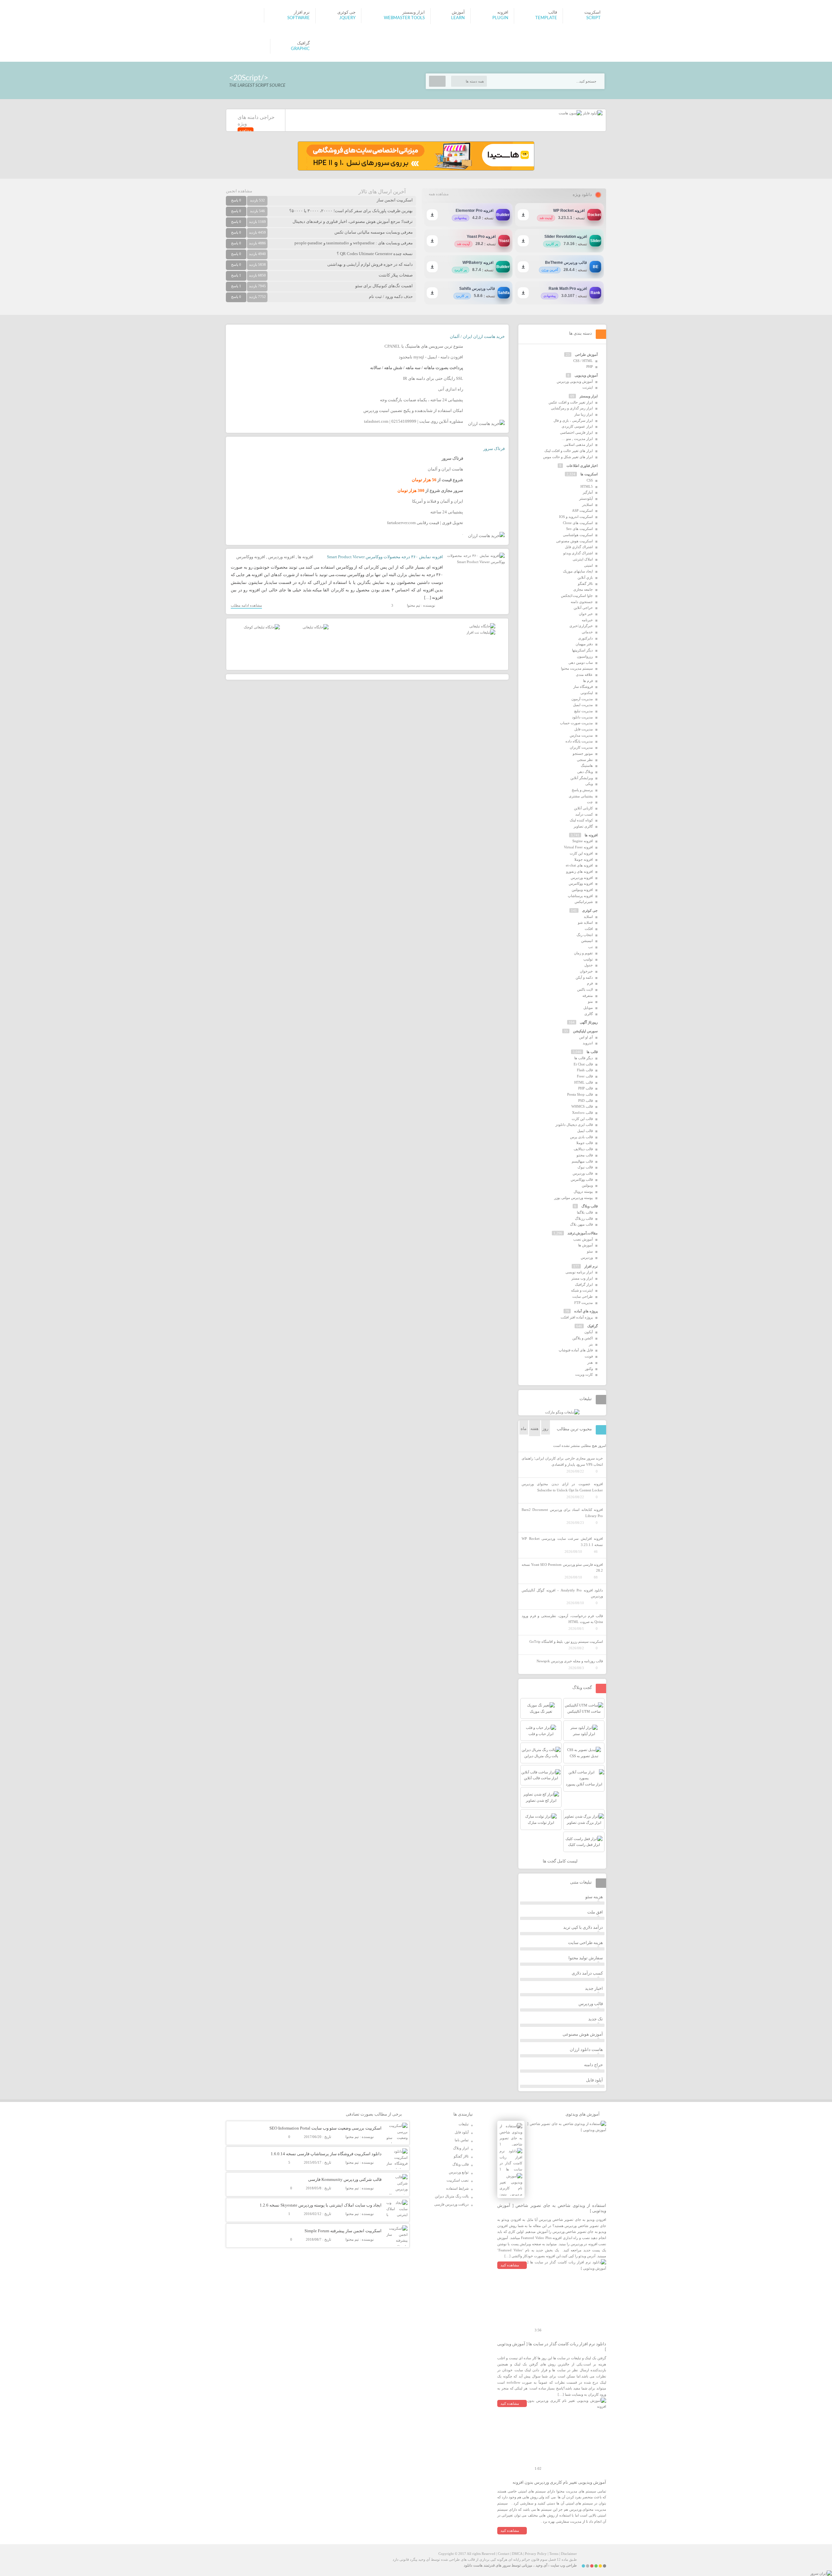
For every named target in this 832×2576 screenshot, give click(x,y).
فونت (589, 1356)
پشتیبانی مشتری (581, 796)
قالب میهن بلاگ (581, 1224)
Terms (554, 2554)
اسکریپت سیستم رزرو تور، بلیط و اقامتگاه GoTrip (566, 1642)
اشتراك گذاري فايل (579, 547)
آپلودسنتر (586, 498)
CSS (590, 480)
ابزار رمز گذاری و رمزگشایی (572, 408)
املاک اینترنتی (583, 559)
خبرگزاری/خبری (581, 626)
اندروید (588, 1043)
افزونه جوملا (584, 859)
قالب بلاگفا (585, 1212)
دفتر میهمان (584, 644)
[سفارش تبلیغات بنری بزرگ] (482, 626)
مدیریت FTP (584, 1303)
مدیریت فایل (584, 729)
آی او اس (586, 1037)
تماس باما (462, 2140)
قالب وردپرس (583, 1173)
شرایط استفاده (457, 2188)
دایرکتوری (585, 638)
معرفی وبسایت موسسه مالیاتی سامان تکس (374, 232)
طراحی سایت (583, 1296)
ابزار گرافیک (584, 1284)
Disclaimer (569, 2554)
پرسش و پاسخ (582, 790)
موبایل (588, 1008)
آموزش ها (585, 1245)
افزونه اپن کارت (581, 853)
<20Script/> (249, 78)
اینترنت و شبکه (582, 1290)
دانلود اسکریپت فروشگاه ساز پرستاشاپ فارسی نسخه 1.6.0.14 (326, 2154)
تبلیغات (464, 2124)
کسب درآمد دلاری (587, 1973)
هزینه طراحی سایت (585, 1943)
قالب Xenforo (582, 1113)
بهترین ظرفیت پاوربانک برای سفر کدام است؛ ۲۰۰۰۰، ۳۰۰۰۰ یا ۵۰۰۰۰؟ (351, 211)
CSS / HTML (583, 361)
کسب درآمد (584, 814)
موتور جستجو (583, 753)
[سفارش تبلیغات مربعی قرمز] (262, 627)
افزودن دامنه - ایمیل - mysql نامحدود (431, 357)
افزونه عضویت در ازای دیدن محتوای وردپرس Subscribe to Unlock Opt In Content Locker (562, 1487)
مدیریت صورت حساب (576, 723)
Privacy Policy (536, 2554)
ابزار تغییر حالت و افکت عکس (571, 402)
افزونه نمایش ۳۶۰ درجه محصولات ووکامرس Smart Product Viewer (385, 557)
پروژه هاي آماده (586, 1311)
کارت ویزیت (584, 1374)
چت (590, 802)
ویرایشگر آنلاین (582, 778)
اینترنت (588, 387)
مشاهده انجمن (239, 191)
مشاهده (246, 130)
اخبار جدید (594, 1988)
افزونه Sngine (583, 841)
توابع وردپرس (459, 2172)
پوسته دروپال (583, 1191)
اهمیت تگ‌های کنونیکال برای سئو (384, 286)
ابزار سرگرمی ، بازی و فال (573, 420)
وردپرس (587, 1257)
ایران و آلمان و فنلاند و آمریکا (438, 501)
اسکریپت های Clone (578, 523)
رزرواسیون (585, 656)
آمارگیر (588, 492)
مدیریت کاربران (581, 747)
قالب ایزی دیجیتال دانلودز (574, 1125)
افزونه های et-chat (579, 865)
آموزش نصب (583, 1239)
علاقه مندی (584, 675)
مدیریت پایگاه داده (579, 741)
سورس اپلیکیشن (585, 1031)
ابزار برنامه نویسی (579, 1272)
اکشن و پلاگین (583, 1338)
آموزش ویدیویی (586, 375)
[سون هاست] (570, 113)
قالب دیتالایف (583, 1149)
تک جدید (596, 2019)
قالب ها (592, 1052)
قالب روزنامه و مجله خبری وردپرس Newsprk (570, 1661)
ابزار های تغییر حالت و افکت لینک (569, 451)
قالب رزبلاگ (584, 1218)
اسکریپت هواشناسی (578, 535)
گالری (589, 1014)
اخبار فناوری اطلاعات (582, 466)
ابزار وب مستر (582, 1278)
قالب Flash (585, 1070)
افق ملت (595, 1912)
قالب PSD (585, 1101)
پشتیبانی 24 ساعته (447, 512)
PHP (590, 367)
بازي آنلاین (585, 577)
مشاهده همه (439, 194)
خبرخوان (586, 971)
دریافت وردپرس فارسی (451, 2204)
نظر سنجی (585, 760)
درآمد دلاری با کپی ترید (583, 1927)
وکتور (589, 1369)
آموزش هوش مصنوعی (583, 2034)
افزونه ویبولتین (582, 890)
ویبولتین (587, 1185)
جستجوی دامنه (582, 602)
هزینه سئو (594, 1897)
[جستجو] (437, 81)
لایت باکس (585, 989)
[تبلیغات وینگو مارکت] (562, 1412)
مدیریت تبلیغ (584, 711)
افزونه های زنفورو (579, 871)
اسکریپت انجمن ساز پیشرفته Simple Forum (343, 2231)
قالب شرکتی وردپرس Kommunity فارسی (345, 2179)
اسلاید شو (585, 922)
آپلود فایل (594, 2080)
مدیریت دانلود (582, 717)
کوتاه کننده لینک (581, 820)
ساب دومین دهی (581, 663)
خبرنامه (587, 620)
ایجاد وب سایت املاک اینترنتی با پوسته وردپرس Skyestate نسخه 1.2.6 (321, 2205)
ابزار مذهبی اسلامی (578, 444)
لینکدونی (587, 693)
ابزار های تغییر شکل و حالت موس (568, 457)
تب (591, 947)
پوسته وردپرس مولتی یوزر (573, 1198)
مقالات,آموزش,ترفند (583, 1233)
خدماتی (587, 632)
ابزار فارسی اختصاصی (576, 432)
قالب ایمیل (585, 1131)
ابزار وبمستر (589, 396)
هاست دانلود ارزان (586, 2049)
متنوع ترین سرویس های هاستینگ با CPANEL (424, 346)
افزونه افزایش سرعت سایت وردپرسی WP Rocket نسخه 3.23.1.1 (562, 1542)
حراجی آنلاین (583, 608)
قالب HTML (584, 1082)
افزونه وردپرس (281, 557)
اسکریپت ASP (582, 510)
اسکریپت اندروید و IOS (576, 517)
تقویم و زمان (583, 953)
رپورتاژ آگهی (589, 1022)
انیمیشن (587, 941)
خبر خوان (586, 614)
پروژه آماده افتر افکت (577, 1317)
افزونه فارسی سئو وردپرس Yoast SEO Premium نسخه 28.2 (562, 1568)
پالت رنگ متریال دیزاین (452, 2196)
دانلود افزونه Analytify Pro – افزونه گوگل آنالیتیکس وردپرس (562, 1593)
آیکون (589, 1332)
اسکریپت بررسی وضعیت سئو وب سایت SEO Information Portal (325, 2128)
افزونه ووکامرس (251, 557)
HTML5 (587, 486)
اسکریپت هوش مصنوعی (574, 541)
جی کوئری (590, 910)
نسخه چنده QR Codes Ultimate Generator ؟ (375, 254)
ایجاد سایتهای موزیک (578, 571)
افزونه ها (305, 557)
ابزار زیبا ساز (584, 414)
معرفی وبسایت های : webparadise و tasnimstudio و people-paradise (354, 243)
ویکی (589, 784)
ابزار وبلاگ (461, 2148)
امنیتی (588, 565)
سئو (590, 1251)
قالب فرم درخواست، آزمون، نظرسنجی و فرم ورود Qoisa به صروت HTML (562, 1619)
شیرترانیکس (584, 902)
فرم (590, 983)
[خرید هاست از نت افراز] (481, 632)
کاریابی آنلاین (583, 808)
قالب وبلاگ (590, 1206)
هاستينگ (587, 766)
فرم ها (588, 681)
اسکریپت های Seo (579, 529)
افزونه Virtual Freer (578, 847)
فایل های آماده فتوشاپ (576, 1350)
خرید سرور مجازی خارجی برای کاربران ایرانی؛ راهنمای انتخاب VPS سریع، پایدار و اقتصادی (562, 1461)
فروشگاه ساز (583, 687)
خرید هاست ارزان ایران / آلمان (477, 336)
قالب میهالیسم (582, 1161)
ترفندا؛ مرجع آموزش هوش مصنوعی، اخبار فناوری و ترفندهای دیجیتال (353, 221)
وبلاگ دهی (585, 772)
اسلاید (588, 917)
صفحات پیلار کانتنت (396, 275)
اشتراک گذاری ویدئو (578, 553)
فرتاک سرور (494, 449)
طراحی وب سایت (564, 2565)
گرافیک (592, 1326)
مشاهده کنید (510, 2265)
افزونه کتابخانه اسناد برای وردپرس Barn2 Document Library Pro (562, 1513)
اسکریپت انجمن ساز (395, 200)
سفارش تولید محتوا (586, 1958)
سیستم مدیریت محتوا (577, 668)
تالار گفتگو (585, 584)
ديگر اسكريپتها (582, 650)
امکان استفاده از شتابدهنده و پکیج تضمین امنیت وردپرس (413, 411)
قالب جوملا (585, 1143)
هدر (590, 1362)
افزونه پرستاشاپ (580, 896)
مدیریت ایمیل (583, 705)
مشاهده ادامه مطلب (246, 605)
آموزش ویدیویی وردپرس (575, 381)
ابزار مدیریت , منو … (577, 439)
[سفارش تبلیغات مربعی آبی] (316, 627)
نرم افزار (591, 1266)
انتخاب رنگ (585, 935)
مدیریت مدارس (581, 735)
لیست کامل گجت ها (561, 1861)
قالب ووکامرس (582, 1179)
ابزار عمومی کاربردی (577, 426)
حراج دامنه (593, 2065)
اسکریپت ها (589, 474)
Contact (504, 2554)
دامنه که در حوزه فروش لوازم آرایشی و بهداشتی (370, 264)
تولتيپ (588, 959)
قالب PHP (585, 1088)
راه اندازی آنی (451, 389)
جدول (589, 965)
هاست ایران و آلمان (445, 469)
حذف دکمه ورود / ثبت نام (391, 296)
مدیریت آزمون (582, 699)
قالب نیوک (585, 1167)
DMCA (517, 2554)
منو (590, 1001)
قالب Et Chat (583, 1064)
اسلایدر (587, 505)
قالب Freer (585, 1076)
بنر (591, 1344)
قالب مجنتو (585, 1155)
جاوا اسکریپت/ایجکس (577, 596)
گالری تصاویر (583, 826)
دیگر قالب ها (584, 1058)
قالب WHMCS (582, 1106)
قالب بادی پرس (581, 1137)
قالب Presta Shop (580, 1094)
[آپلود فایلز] (592, 113)
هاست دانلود (473, 2565)
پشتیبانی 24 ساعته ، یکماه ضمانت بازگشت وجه (422, 400)
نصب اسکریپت (458, 2180)
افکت (589, 929)
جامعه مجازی (583, 589)
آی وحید (541, 2565)
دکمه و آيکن (584, 977)
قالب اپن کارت (582, 1119)
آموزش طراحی (586, 354)
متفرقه (588, 996)
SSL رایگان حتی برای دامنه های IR (433, 378)
